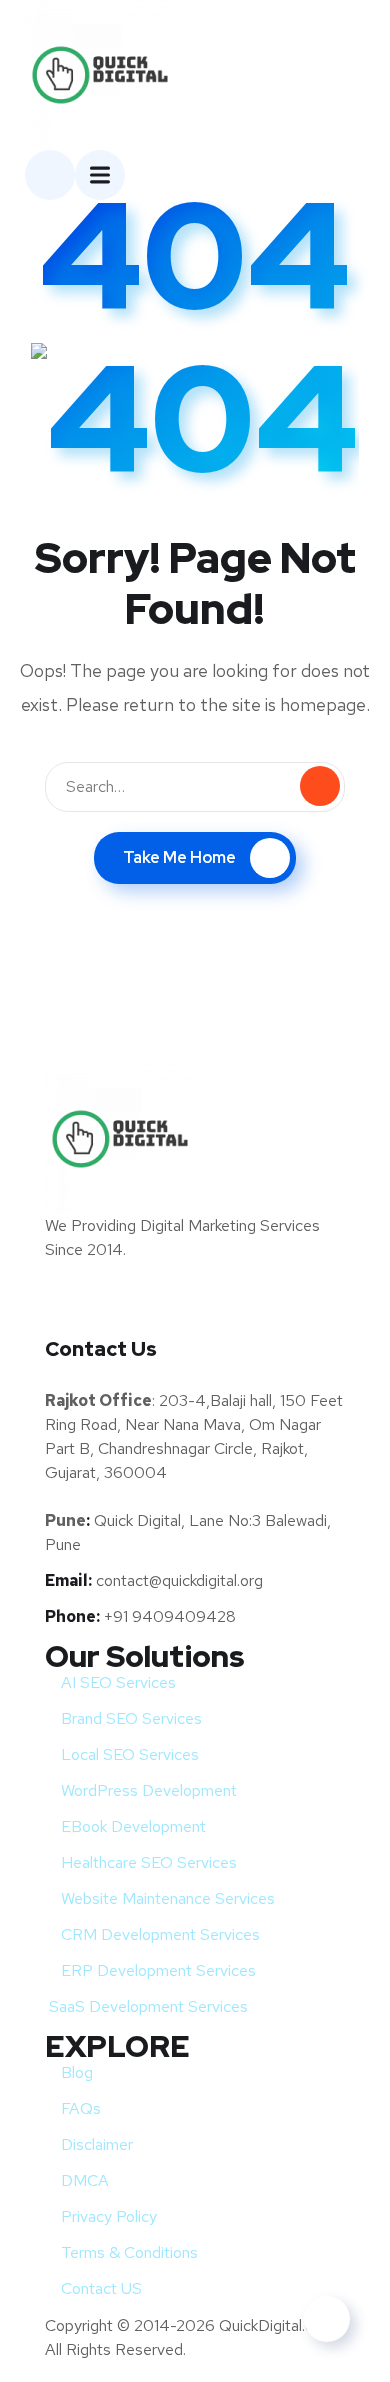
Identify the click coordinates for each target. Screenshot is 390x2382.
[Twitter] (70, 1307)
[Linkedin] (220, 1307)
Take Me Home (179, 857)
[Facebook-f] (145, 1307)
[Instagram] (295, 1307)
